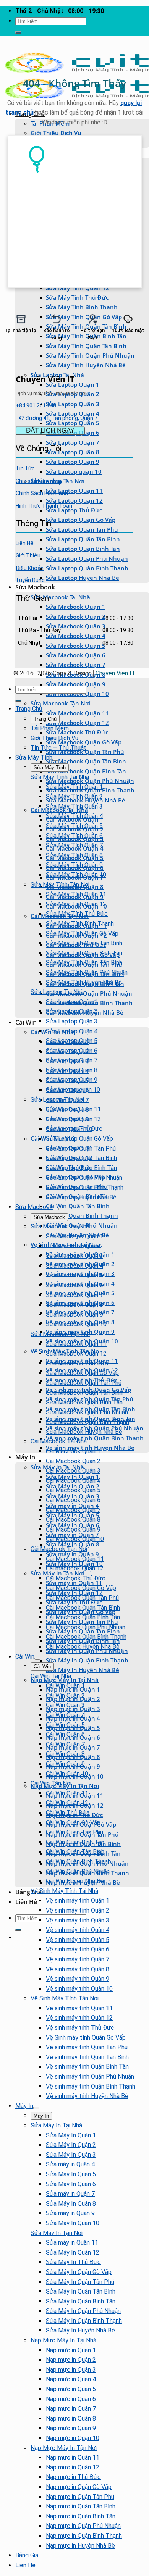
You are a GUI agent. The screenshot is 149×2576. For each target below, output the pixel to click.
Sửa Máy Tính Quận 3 (74, 806)
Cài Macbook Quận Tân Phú (82, 1598)
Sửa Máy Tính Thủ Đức (77, 297)
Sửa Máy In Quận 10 (73, 2223)
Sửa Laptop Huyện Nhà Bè (83, 578)
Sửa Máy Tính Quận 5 (74, 826)
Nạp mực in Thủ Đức (73, 2477)
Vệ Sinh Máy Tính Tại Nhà (64, 1891)
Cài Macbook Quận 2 (73, 1461)
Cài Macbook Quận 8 (73, 1520)
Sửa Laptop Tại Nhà (57, 992)
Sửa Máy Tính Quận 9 (74, 865)
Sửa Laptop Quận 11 (74, 491)
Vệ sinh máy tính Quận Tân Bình (87, 2057)
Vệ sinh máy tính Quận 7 (78, 1959)
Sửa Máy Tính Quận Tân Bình (86, 346)
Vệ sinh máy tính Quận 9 (78, 1979)
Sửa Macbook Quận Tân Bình (86, 761)
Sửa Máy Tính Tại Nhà (60, 777)
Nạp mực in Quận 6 (71, 2399)
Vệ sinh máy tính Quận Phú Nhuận (90, 2076)
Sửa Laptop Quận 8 (73, 452)
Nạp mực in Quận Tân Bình (81, 2506)
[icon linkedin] (125, 597)
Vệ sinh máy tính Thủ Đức (80, 2028)
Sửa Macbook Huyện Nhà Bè (84, 1432)
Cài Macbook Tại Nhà (59, 1441)
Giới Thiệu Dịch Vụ (56, 133)
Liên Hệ (26, 1902)
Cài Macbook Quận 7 (73, 1510)
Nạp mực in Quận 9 (71, 2428)
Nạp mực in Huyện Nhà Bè (80, 2546)
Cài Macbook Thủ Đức (76, 1578)
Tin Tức (25, 468)
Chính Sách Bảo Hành (42, 493)
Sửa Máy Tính (34, 758)
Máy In (25, 1457)
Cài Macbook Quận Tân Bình (83, 1608)
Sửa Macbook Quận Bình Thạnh (87, 1422)
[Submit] (18, 32)
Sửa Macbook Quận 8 (74, 1305)
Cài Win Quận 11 (67, 1793)
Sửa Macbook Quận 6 (76, 655)
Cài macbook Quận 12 (75, 1568)
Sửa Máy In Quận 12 (73, 2252)
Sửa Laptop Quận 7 (73, 442)
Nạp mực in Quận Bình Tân (81, 2516)
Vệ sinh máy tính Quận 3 (78, 1920)
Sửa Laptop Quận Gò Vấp (81, 520)
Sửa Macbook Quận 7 (76, 665)
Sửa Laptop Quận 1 (72, 1002)
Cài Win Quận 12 (67, 1803)
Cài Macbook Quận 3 (73, 1471)
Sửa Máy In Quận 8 (73, 1544)
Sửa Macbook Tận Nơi (61, 703)
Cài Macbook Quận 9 (73, 1529)
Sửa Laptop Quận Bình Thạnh (87, 568)
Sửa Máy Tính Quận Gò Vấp (82, 934)
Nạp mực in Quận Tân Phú (80, 2497)
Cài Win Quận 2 (65, 1696)
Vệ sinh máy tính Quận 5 (78, 1940)
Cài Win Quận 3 (65, 1705)
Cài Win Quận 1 (65, 1686)
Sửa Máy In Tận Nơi (57, 2233)
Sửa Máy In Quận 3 (71, 2155)
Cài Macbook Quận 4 (73, 1481)
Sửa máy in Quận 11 (72, 2243)
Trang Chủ (29, 709)
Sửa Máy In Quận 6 (71, 2184)
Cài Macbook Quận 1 (73, 1451)
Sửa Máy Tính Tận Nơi (60, 885)
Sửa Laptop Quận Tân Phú (82, 529)
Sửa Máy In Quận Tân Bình (81, 2291)
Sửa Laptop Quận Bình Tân (83, 549)
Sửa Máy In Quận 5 (71, 2174)
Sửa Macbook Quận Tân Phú (84, 1383)
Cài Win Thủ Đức (68, 1813)
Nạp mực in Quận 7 (71, 2409)
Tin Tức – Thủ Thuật (58, 748)
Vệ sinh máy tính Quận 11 (79, 2008)
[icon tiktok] (130, 597)
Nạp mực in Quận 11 (73, 2457)
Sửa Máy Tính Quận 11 (76, 894)
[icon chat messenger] (132, 597)
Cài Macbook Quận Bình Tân (83, 1617)
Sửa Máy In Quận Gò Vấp (79, 2272)
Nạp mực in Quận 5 (71, 2389)
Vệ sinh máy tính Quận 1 (78, 1901)
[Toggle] (45, 711)
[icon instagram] (128, 597)
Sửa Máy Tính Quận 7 (74, 845)
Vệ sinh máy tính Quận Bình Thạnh (95, 1438)
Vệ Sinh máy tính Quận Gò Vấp (86, 2038)
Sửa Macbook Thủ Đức (77, 732)
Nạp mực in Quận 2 (71, 2360)
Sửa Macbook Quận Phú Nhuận (90, 781)
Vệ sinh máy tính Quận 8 (78, 1969)
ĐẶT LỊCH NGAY (50, 430)
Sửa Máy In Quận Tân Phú (80, 2282)
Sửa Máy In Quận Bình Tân (81, 2301)
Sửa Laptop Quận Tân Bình (83, 539)
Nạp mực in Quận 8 (71, 2419)
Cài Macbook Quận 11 (75, 1559)
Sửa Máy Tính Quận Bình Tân (84, 953)
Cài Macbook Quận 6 (73, 1500)
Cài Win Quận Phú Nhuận (78, 1871)
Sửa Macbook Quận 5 (76, 646)
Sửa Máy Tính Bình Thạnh (82, 307)
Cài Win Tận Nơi (51, 1783)
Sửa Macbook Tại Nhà (60, 597)
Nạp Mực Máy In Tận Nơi (64, 2448)
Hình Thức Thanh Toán (44, 506)
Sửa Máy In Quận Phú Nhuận (83, 2311)
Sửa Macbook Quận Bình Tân (86, 771)
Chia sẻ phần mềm (38, 481)
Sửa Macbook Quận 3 (76, 626)
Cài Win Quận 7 (65, 1744)
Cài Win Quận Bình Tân (75, 1842)
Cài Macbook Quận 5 (73, 1490)
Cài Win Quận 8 (65, 1754)
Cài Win (26, 1022)
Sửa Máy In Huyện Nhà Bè (83, 1670)
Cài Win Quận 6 (65, 1734)
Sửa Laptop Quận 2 (72, 1011)
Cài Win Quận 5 (65, 1725)
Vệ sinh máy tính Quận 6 (78, 1949)
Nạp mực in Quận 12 (73, 2467)
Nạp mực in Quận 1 (71, 2350)
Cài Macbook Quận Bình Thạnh (86, 1637)
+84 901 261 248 (36, 405)
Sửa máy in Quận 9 (70, 2213)
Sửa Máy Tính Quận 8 (74, 855)
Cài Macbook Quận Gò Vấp (81, 1588)
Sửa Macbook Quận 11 (77, 713)
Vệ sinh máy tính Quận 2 (78, 1910)
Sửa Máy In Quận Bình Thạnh (87, 1660)
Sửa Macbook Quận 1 (76, 607)
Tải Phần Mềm (50, 728)
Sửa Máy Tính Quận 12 (78, 288)
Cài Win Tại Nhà (51, 1676)
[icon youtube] (121, 597)
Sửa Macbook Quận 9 (76, 684)
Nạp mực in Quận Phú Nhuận (83, 2526)
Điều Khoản (30, 568)
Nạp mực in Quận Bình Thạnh (84, 2536)
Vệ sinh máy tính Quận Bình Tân (87, 2067)
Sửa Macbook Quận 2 (76, 617)
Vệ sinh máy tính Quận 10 (79, 1989)
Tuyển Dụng (30, 580)
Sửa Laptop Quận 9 (73, 462)
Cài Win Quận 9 (65, 1764)
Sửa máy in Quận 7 (70, 2194)
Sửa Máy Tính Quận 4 (74, 816)
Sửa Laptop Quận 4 (73, 413)
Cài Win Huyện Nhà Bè (75, 1881)
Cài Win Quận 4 (65, 1715)
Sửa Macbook (35, 587)
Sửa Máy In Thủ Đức (73, 2262)
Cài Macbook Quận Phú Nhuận (89, 993)
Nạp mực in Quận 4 (71, 2379)
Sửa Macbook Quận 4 (76, 636)
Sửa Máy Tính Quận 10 (76, 875)
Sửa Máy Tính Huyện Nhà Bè (86, 365)
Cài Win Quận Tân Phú (74, 1832)
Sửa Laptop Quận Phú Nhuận (87, 558)
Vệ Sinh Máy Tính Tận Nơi (65, 1998)
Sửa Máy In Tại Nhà (56, 2125)
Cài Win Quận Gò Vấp (73, 1823)
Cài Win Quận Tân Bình (78, 1206)
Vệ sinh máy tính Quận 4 (78, 1930)
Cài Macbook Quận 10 (75, 1539)
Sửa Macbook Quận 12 (77, 723)
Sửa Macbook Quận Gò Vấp (84, 742)
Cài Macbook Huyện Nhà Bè (83, 1647)
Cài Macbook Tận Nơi (59, 1549)
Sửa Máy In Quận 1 (71, 2135)
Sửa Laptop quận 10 (74, 471)
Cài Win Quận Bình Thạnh (82, 1215)
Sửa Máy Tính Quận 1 (74, 787)
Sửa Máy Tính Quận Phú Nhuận (90, 355)
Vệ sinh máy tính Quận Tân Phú (87, 2047)
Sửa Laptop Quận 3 (73, 404)
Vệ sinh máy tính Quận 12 (79, 2018)
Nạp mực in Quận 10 (73, 2438)
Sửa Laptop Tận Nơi (57, 1100)
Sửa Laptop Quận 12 (74, 500)
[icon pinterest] (123, 597)
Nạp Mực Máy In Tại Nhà (63, 2340)
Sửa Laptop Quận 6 (72, 1051)
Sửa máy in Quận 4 (70, 2164)
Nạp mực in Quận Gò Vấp (79, 2487)
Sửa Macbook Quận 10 (77, 694)
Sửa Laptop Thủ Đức (74, 510)
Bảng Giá (28, 1892)
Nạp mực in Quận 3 (71, 2370)
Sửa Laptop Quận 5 (73, 423)
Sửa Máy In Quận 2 (71, 2145)
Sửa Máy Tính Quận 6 (74, 836)
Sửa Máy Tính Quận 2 (74, 797)
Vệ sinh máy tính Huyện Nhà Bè (87, 2096)
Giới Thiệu (28, 555)
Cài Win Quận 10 (67, 1774)
